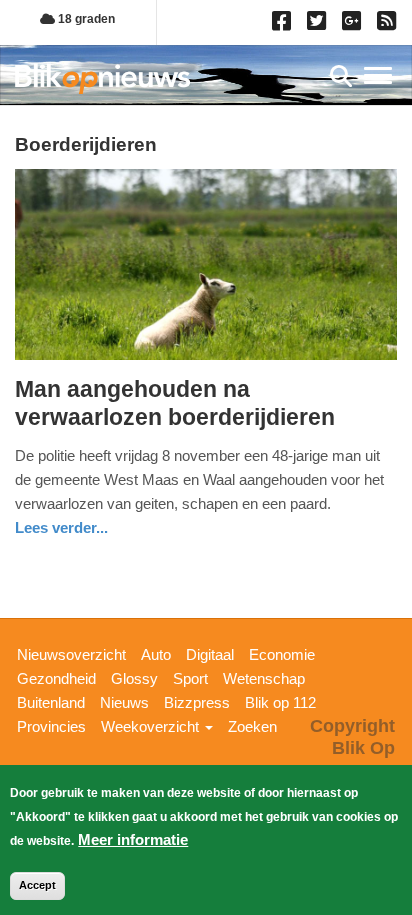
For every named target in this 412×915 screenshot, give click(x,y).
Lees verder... (61, 527)
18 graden (85, 19)
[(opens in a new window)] (284, 25)
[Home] (102, 78)
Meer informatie (133, 839)
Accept (37, 885)
